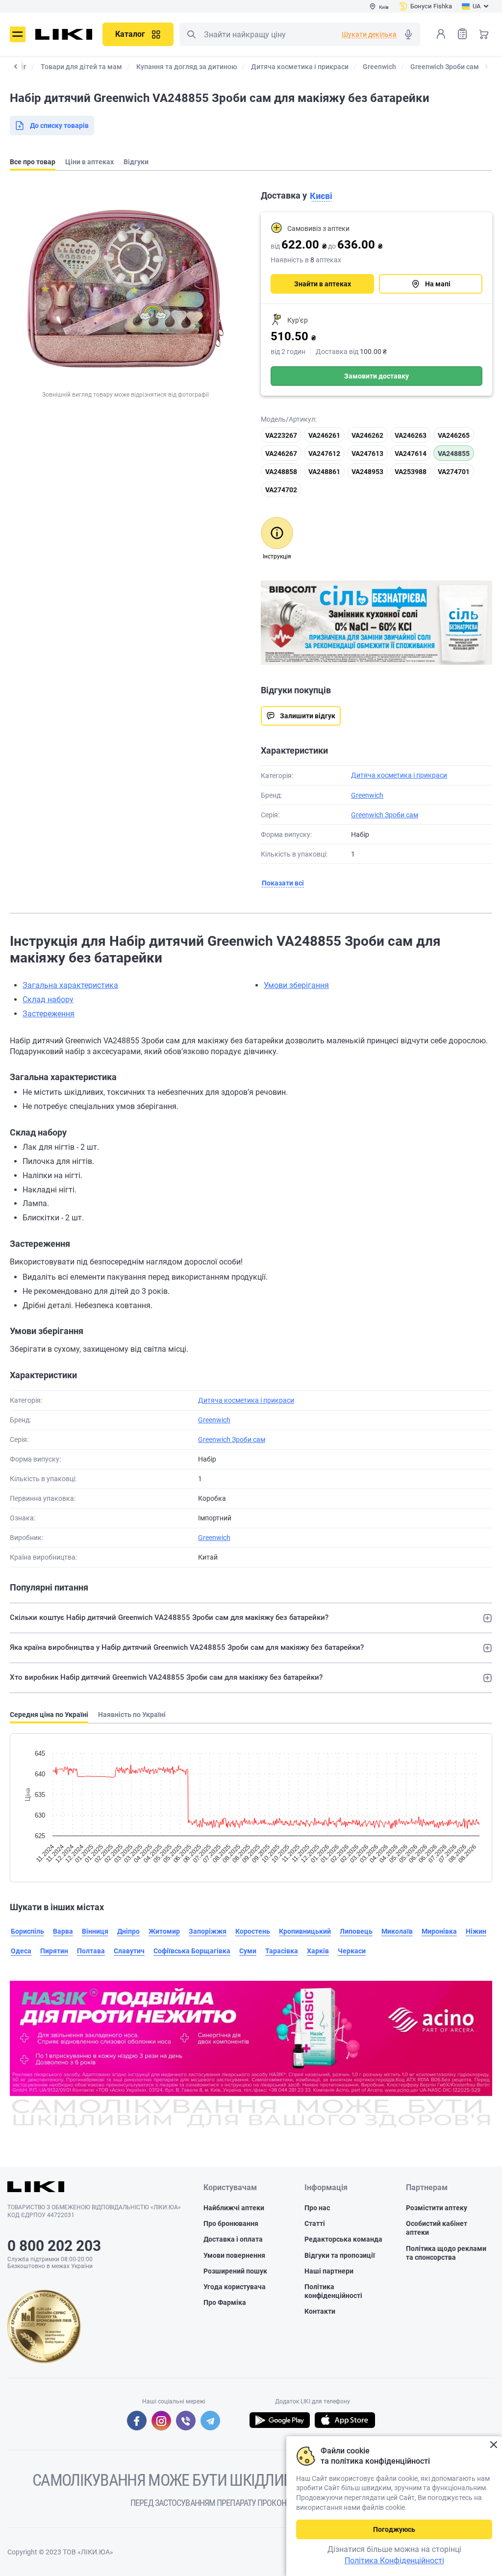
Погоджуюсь (394, 2529)
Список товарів (462, 34)
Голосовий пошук (408, 34)
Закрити (493, 2445)
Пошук (191, 34)
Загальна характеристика (70, 985)
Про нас (317, 2208)
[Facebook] (137, 2421)
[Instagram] (161, 2421)
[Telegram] (210, 2421)
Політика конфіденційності (333, 2291)
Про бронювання (231, 2223)
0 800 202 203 (54, 2246)
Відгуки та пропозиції (340, 2255)
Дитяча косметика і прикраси (399, 775)
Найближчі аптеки (234, 2208)
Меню (18, 34)
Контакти (320, 2311)
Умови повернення (234, 2255)
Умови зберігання (296, 985)
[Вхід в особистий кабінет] (441, 34)
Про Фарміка (225, 2302)
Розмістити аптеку (437, 2208)
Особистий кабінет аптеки (437, 2228)
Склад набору (48, 999)
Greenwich (367, 795)
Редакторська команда (343, 2239)
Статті (315, 2223)
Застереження (49, 1014)
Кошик (484, 34)
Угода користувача (235, 2287)
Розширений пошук (235, 2271)
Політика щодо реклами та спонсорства (446, 2253)
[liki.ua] (64, 34)
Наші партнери (329, 2271)
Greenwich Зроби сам (385, 815)
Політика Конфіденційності (394, 2561)
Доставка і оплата (233, 2239)
